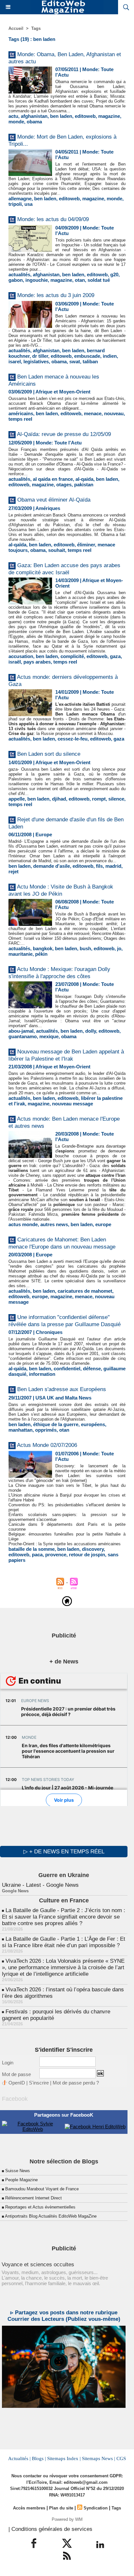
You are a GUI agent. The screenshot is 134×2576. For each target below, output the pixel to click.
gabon (16, 280)
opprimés (46, 1430)
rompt (99, 799)
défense (92, 1369)
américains (21, 413)
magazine (109, 116)
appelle (17, 799)
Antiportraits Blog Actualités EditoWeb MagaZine (51, 2216)
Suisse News (18, 2171)
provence (56, 1555)
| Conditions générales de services (50, 2529)
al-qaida (84, 479)
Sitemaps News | (99, 2458)
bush (85, 948)
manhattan (20, 1430)
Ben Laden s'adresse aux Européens (62, 1389)
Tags (36, 28)
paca (37, 1555)
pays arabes (37, 662)
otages (64, 485)
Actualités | (19, 2458)
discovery (93, 1549)
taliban (90, 361)
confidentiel (67, 1369)
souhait (57, 550)
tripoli (15, 204)
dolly (91, 1031)
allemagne (20, 199)
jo (119, 948)
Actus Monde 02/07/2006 (47, 1445)
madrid (113, 866)
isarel (15, 361)
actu (13, 116)
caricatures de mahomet (85, 1291)
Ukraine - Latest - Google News (40, 1885)
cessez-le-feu (73, 739)
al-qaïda (17, 545)
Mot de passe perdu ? (76, 2083)
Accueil (16, 28)
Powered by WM (67, 2519)
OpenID (17, 2083)
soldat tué (99, 280)
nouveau (114, 413)
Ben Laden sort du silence (49, 754)
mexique (49, 1036)
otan (80, 280)
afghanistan (34, 116)
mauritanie (20, 954)
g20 (114, 274)
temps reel (20, 419)
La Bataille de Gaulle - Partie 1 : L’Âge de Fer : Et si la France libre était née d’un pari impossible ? (64, 1942)
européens (93, 1424)
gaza (115, 656)
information (42, 1374)
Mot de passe (16, 2074)
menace (93, 413)
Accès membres (29, 2508)
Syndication (96, 2508)
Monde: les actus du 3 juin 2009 (56, 295)
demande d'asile (52, 866)
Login (8, 2063)
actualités (19, 274)
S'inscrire (39, 2083)
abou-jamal (21, 1031)
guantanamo (23, 1036)
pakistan (84, 485)
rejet (13, 871)
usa (28, 204)
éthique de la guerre (56, 1424)
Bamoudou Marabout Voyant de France (42, 2189)
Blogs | (39, 2458)
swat (75, 361)
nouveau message (73, 1104)
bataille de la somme (32, 1549)
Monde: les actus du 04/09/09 (53, 219)
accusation (21, 656)
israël (15, 662)
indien (110, 356)
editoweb (85, 116)
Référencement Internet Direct (33, 2198)
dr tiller (40, 356)
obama (34, 122)
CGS (121, 2458)
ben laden (61, 116)
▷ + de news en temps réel (64, 1852)
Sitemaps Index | (64, 2458)
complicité (72, 656)
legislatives (36, 361)
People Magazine (21, 2180)
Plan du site (61, 2508)
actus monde (23, 1224)
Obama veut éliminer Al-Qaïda (54, 500)
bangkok (43, 948)
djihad (59, 799)
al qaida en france (53, 479)
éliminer (86, 545)
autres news (54, 1224)
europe (103, 1224)
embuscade (87, 356)
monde (16, 122)
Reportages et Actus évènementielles (40, 2207)
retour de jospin (87, 1555)
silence (116, 799)
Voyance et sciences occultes (38, 2265)
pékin (41, 954)
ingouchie (37, 280)
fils (99, 866)
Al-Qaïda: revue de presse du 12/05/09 (64, 434)
